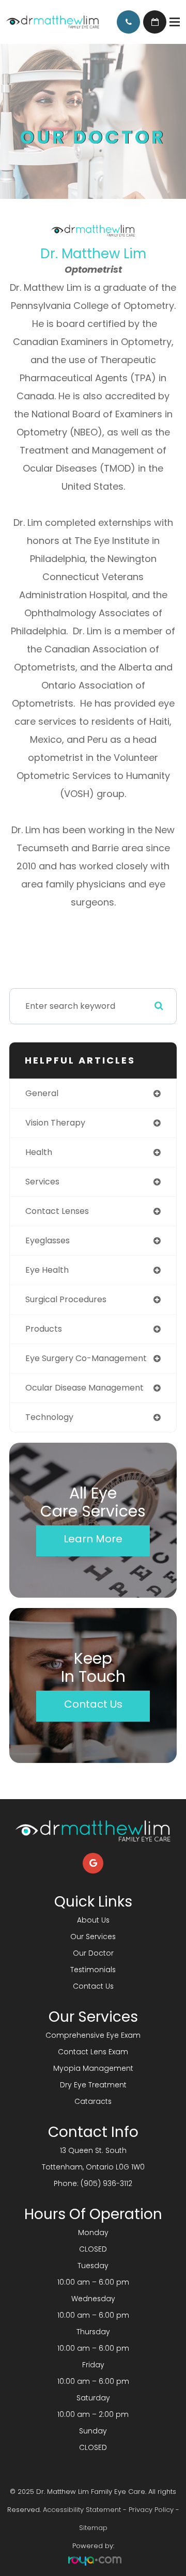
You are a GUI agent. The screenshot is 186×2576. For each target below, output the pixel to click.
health (39, 1152)
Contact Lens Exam (93, 2052)
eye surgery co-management (86, 1358)
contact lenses (57, 1211)
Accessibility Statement (82, 2510)
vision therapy (55, 1123)
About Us (93, 1920)
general (42, 1093)
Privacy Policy (151, 2510)
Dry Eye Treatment (93, 2085)
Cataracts (93, 2101)
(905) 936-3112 (106, 2183)
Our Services (93, 1937)
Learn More (93, 1539)
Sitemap (93, 2528)
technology (49, 1417)
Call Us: (128, 22)
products (44, 1329)
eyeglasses (48, 1240)
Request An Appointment (155, 22)
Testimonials (93, 1970)
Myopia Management (93, 2068)
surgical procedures (66, 1299)
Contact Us (93, 1704)
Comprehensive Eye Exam (93, 2035)
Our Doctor (93, 1953)
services (42, 1182)
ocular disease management (84, 1388)
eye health (47, 1270)
